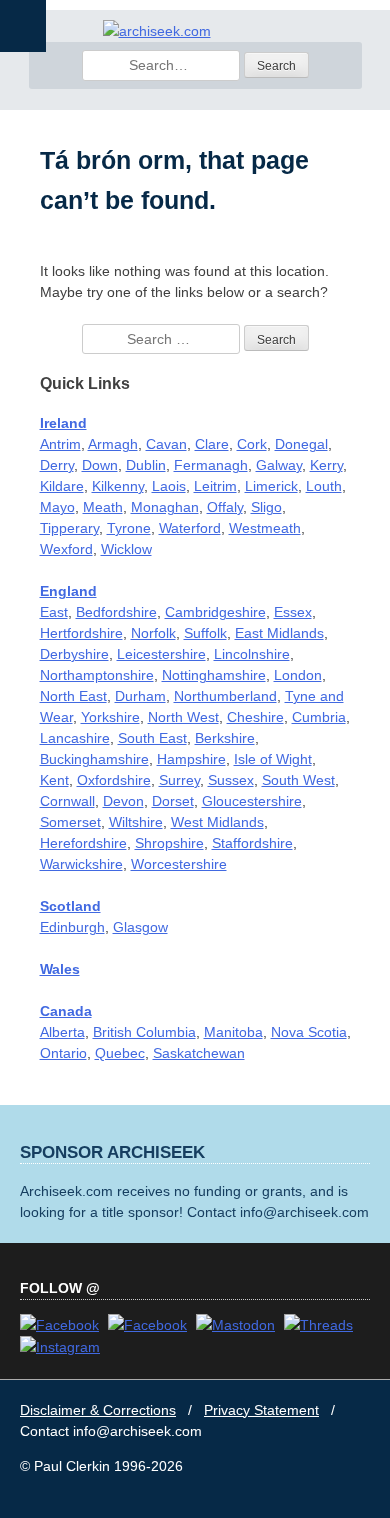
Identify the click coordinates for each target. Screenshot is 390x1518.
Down (100, 465)
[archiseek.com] (157, 31)
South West (298, 780)
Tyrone (129, 528)
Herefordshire (83, 843)
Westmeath (265, 528)
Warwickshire (81, 864)
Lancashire (75, 738)
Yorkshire (110, 717)
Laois (169, 486)
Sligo (266, 507)
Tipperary (69, 528)
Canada (66, 1011)
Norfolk (153, 633)
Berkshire (225, 738)
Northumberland (225, 696)
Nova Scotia (309, 1032)
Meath (103, 507)
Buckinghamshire (94, 759)
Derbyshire (74, 654)
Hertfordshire (81, 633)
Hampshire (191, 759)
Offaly (225, 507)
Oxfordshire (114, 780)
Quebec (120, 1053)
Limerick (271, 486)
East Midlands (279, 633)
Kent (54, 780)
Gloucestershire (252, 801)
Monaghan (165, 507)
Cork (252, 444)
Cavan (166, 444)
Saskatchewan (199, 1053)
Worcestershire (179, 864)
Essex (293, 612)
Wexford (66, 549)
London (298, 675)
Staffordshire (252, 843)
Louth (324, 486)
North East (73, 696)
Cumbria (319, 717)
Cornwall (67, 801)
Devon (123, 801)
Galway (279, 465)
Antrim (60, 444)
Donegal (301, 444)
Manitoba (233, 1032)
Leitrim (215, 486)
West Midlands (217, 822)
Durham (140, 696)
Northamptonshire (97, 675)
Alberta (62, 1032)
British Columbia (144, 1032)
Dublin (146, 465)
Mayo (57, 507)
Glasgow (140, 927)
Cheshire (255, 717)
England (68, 591)
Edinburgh (72, 927)
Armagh (113, 444)
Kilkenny (118, 486)
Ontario (63, 1053)
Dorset (173, 801)
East (54, 612)
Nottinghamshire (214, 675)
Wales (60, 969)
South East (152, 738)
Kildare (62, 486)
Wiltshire (136, 822)
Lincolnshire (252, 654)
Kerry (326, 465)
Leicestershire (161, 654)
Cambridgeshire (215, 612)
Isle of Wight (273, 759)
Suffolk (205, 633)
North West (183, 717)
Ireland (63, 423)
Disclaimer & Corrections (98, 1410)
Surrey (179, 780)
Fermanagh (211, 465)
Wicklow (126, 549)
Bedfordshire (116, 612)
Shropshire (169, 843)
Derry (57, 465)
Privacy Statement (261, 1410)
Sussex (231, 780)
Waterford (190, 528)
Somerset (70, 822)
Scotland (70, 906)
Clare (212, 444)
